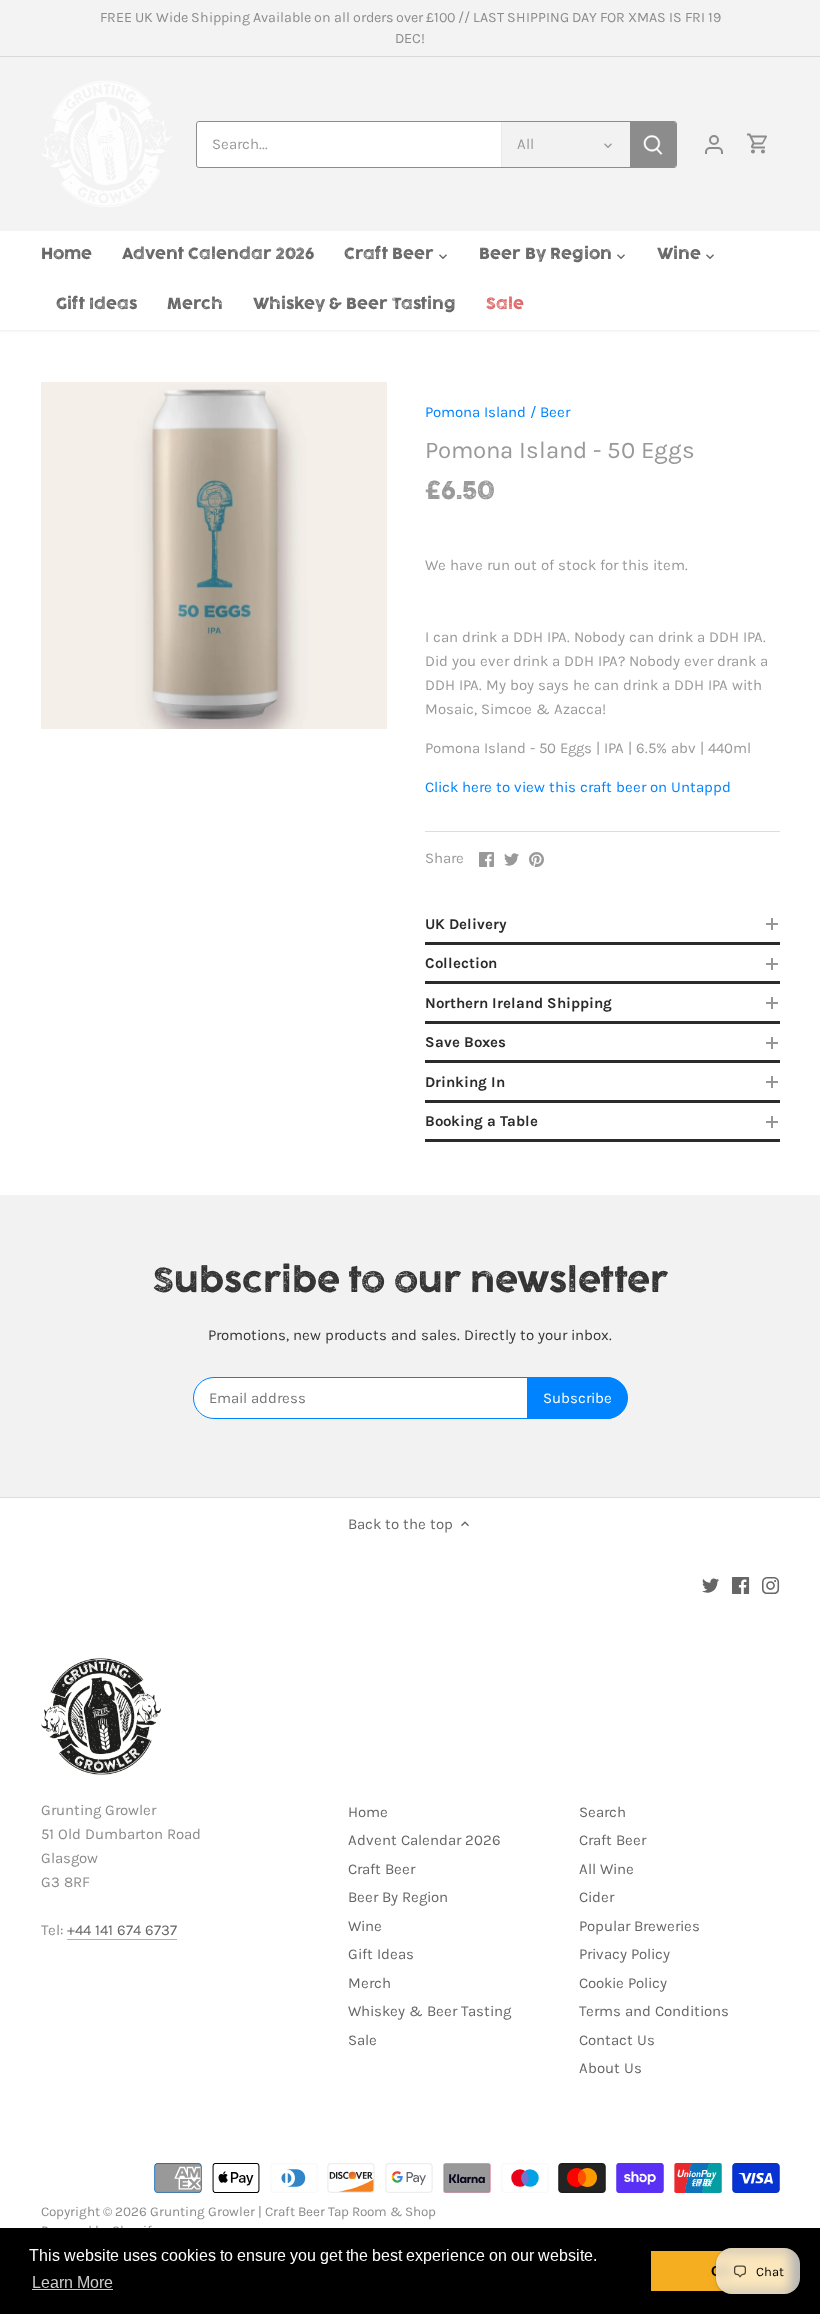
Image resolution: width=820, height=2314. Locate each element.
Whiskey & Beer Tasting (429, 2011)
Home (368, 1812)
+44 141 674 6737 (122, 1930)
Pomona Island (475, 412)
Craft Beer (381, 1869)
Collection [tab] (461, 963)
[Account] (714, 144)
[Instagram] (770, 1584)
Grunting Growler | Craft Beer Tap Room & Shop (293, 2211)
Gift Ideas (381, 1954)
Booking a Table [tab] (481, 1121)
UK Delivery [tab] (466, 924)
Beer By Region (398, 1897)
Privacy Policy (624, 1954)
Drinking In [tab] (465, 1082)
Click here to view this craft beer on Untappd (578, 787)
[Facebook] (740, 1584)
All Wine (606, 1869)
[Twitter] (710, 1584)
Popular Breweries (639, 1926)
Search (602, 1812)
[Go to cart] (758, 144)
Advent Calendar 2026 (424, 1840)
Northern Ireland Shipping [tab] (518, 1003)
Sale (362, 2040)
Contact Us (617, 2040)
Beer (555, 412)
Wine (365, 1926)
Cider (596, 1897)
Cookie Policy (623, 1983)
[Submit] (653, 144)
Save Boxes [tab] (465, 1042)
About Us (610, 2068)
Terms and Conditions (654, 2011)
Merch (369, 1983)
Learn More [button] (72, 2282)
